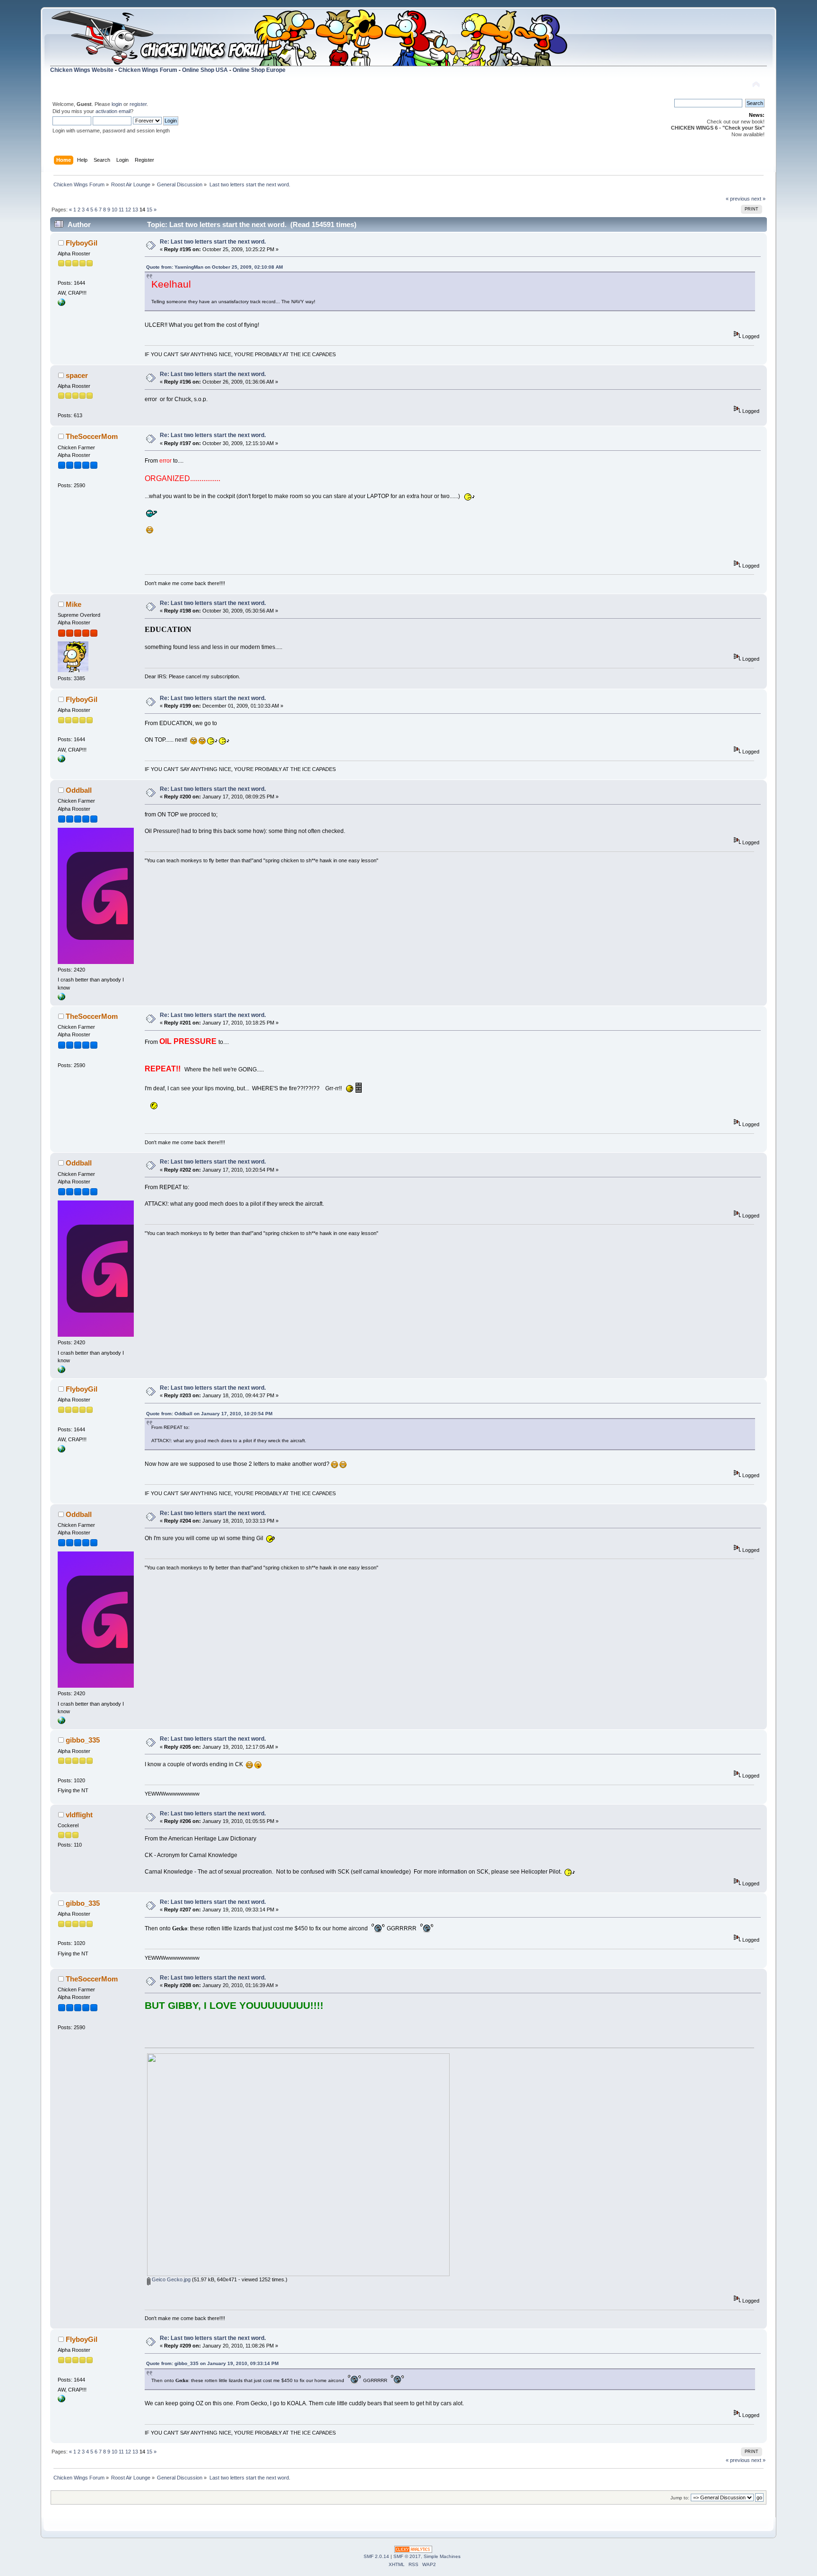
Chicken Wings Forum (148, 70)
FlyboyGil (82, 243)
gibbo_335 (83, 1740)
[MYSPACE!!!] (61, 304)
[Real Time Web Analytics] (413, 2551)
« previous (738, 199)
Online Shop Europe (259, 70)
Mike (74, 604)
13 (135, 210)
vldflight (79, 1815)
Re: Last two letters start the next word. (213, 242)
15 (149, 210)
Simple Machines (442, 2556)
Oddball (79, 790)
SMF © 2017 (407, 2556)
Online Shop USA (205, 70)
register (138, 104)
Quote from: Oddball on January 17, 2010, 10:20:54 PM (209, 1414)
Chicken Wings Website (82, 70)
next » (758, 199)
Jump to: (680, 2498)
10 (114, 210)
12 (128, 210)
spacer (77, 375)
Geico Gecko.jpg (170, 2279)
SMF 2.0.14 (376, 2556)
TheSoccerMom (92, 436)
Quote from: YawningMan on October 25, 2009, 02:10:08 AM (214, 267)
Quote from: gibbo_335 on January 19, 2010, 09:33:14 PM (212, 2363)
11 (121, 210)
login (117, 104)
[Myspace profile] (61, 999)
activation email (113, 111)
